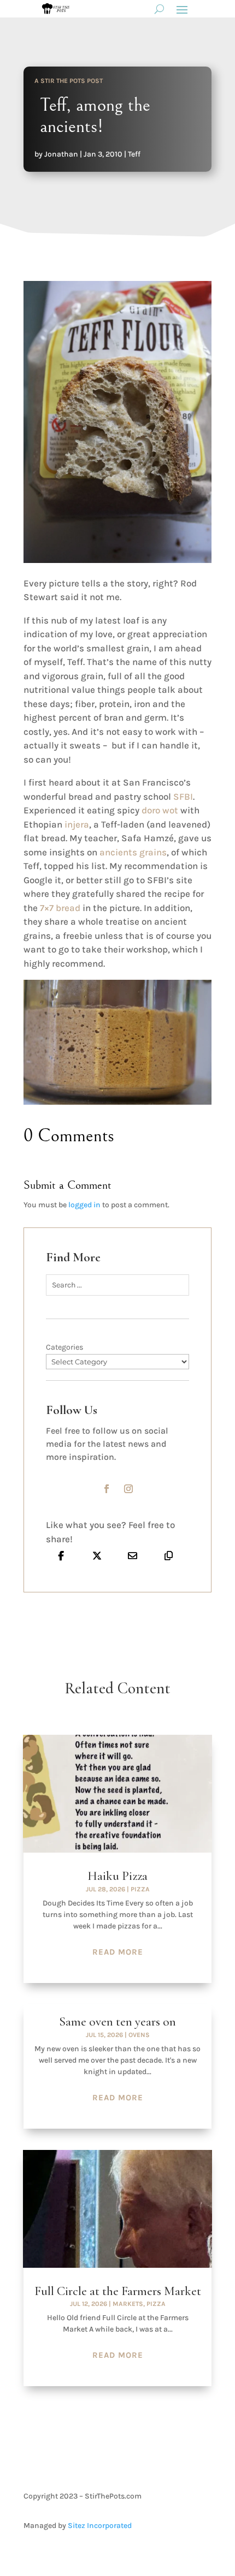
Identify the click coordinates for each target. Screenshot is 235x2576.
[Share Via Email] (133, 1555)
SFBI (183, 796)
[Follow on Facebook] (107, 1489)
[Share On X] (97, 1555)
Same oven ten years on (117, 2022)
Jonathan (61, 154)
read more (118, 1952)
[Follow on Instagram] (128, 1489)
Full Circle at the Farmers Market (118, 2291)
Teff (134, 154)
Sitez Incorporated (100, 2526)
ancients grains (133, 852)
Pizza (140, 1889)
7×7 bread (60, 908)
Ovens (139, 2035)
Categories (64, 1347)
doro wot (160, 810)
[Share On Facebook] (61, 1555)
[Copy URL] (169, 1555)
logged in (84, 1205)
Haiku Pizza (117, 1876)
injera (77, 824)
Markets (128, 2304)
